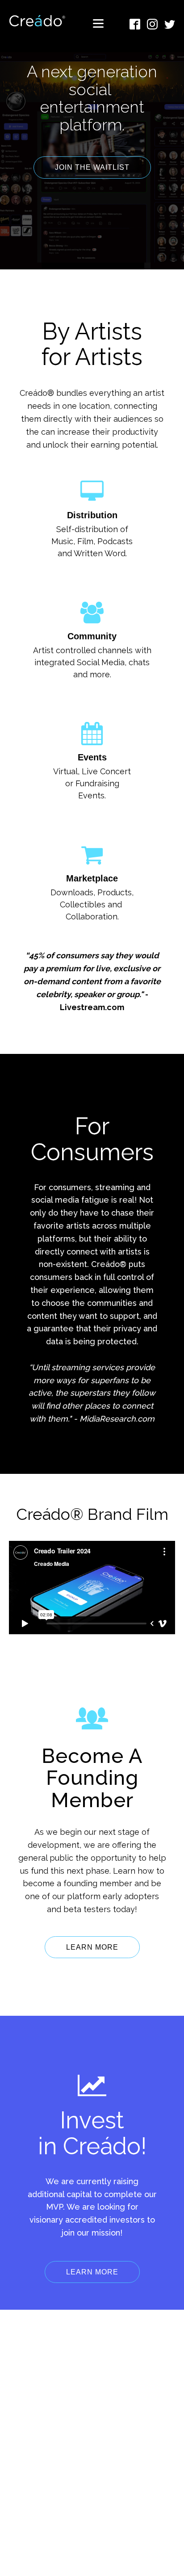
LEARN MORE (92, 1947)
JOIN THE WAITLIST (92, 167)
